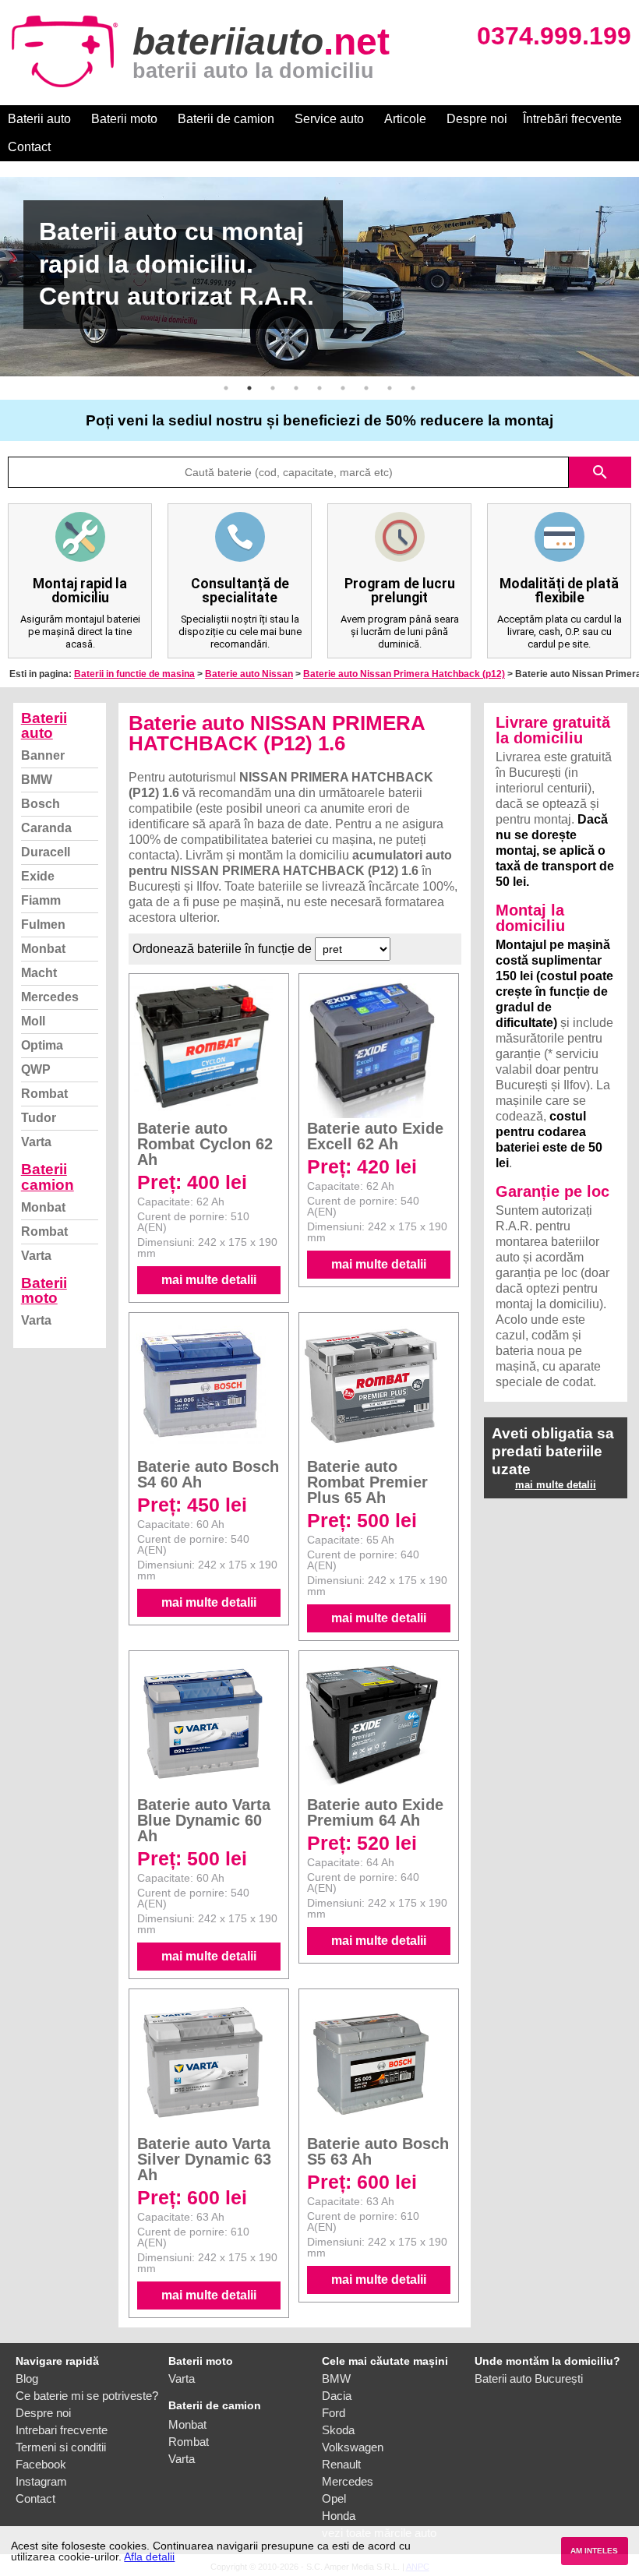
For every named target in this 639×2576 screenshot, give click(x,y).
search (600, 472)
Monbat (43, 949)
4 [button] (296, 388)
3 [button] (273, 388)
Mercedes (50, 997)
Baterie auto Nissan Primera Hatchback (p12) (404, 674)
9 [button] (413, 388)
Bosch (41, 804)
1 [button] (226, 388)
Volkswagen (353, 2447)
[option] (319, 277)
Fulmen (43, 925)
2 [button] (249, 388)
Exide (38, 876)
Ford (334, 2413)
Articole (405, 119)
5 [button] (319, 388)
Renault (341, 2464)
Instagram (41, 2481)
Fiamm (41, 900)
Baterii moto (124, 119)
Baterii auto (39, 119)
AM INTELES (594, 2551)
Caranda (46, 828)
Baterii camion (48, 1177)
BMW (37, 780)
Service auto (329, 119)
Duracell (46, 852)
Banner (43, 755)
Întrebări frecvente (572, 119)
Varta (36, 1142)
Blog (27, 2378)
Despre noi (477, 119)
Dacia (337, 2396)
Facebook (41, 2464)
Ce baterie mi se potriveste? (87, 2396)
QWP (36, 1069)
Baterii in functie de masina (134, 674)
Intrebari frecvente (62, 2430)
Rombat (44, 1094)
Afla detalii (149, 2557)
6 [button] (343, 388)
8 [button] (390, 388)
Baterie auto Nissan (249, 674)
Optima (42, 1045)
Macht (39, 973)
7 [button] (366, 388)
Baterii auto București (529, 2378)
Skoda (338, 2430)
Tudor (39, 1118)
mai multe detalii (209, 1280)
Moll (33, 1021)
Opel (334, 2498)
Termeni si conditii (61, 2447)
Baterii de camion (226, 119)
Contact (29, 147)
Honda (339, 2516)
